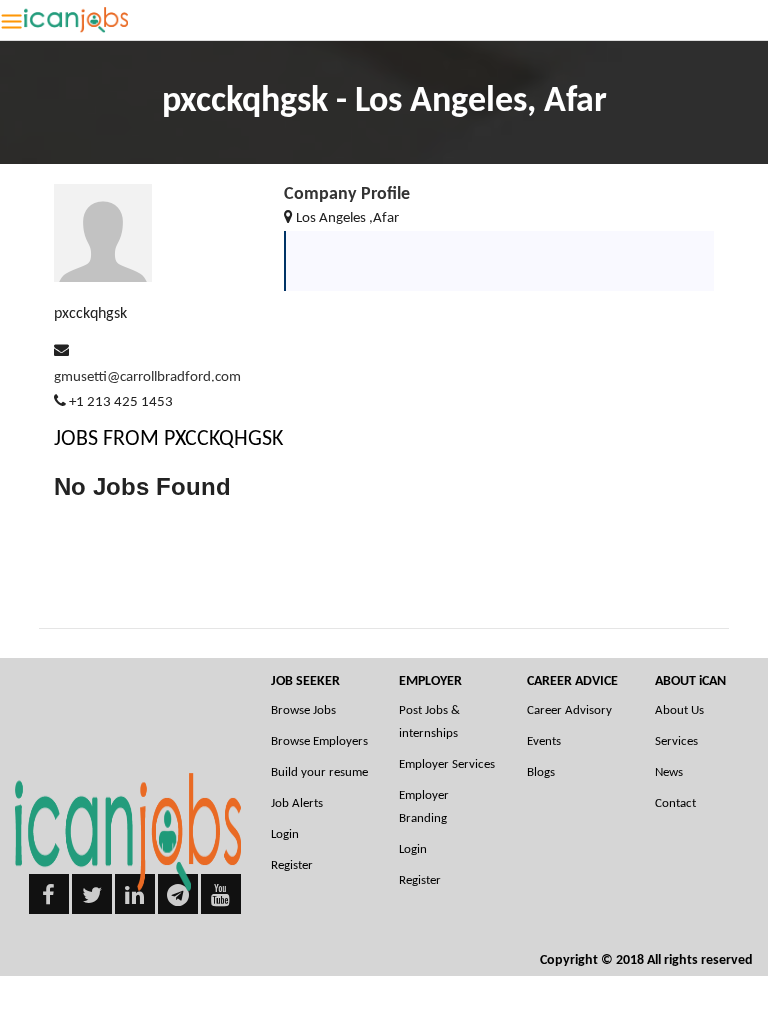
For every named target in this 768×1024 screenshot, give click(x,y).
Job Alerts (297, 803)
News (669, 772)
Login (285, 834)
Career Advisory (569, 710)
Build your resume (319, 772)
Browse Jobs (303, 710)
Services (676, 741)
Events (544, 741)
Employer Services (447, 764)
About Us (679, 710)
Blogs (541, 772)
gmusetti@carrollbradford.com (147, 377)
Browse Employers (319, 741)
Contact (675, 803)
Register (292, 865)
